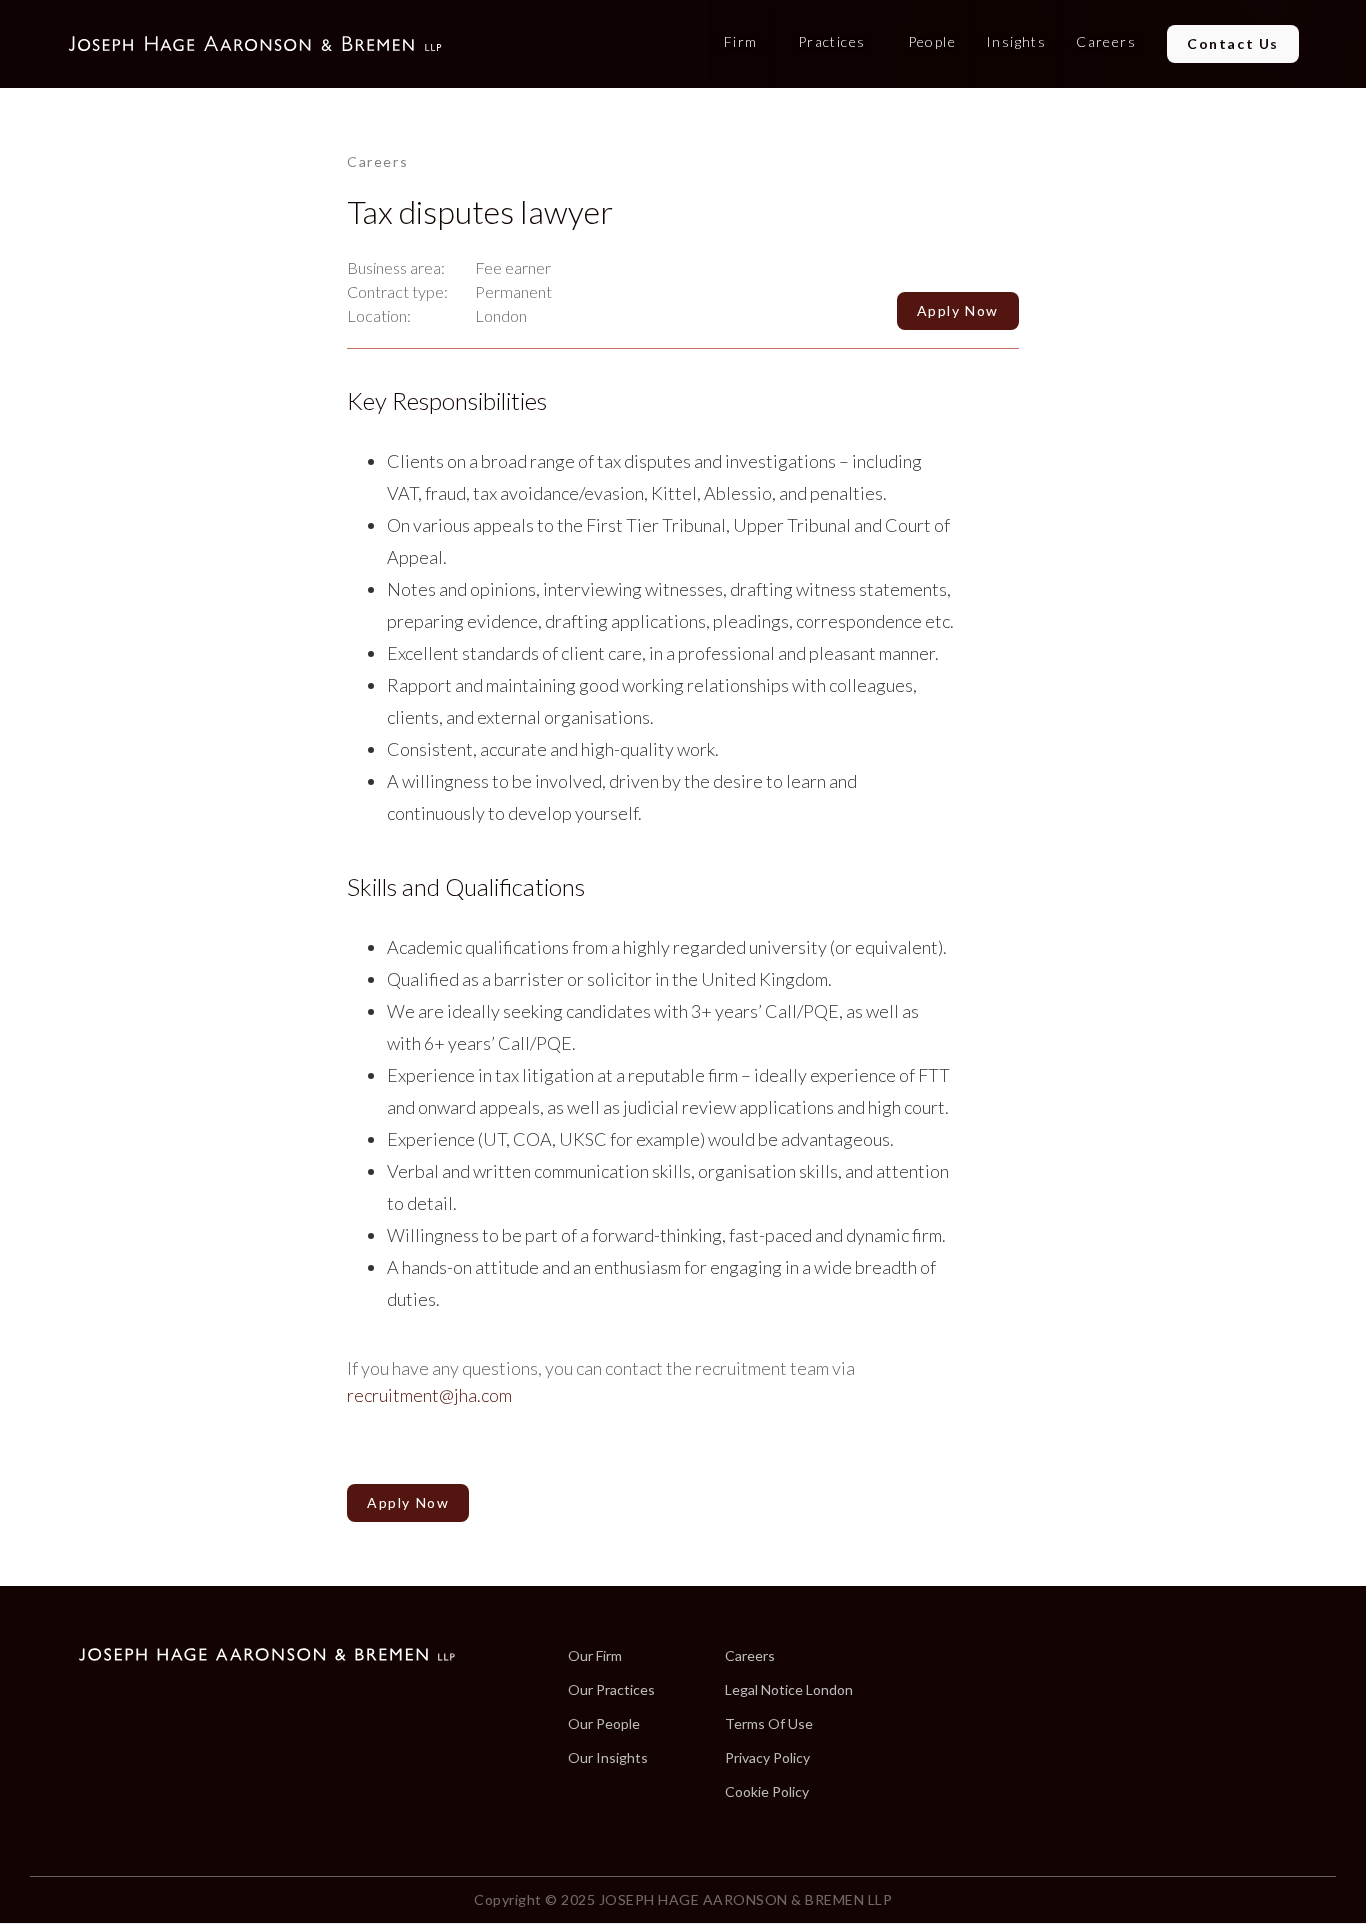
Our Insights (608, 1758)
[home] (255, 44)
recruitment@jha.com (429, 1395)
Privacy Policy (767, 1758)
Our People (604, 1724)
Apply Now (408, 1502)
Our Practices (611, 1690)
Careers (750, 1656)
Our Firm (595, 1656)
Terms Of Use (769, 1724)
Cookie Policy (767, 1792)
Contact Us (1233, 43)
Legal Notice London (789, 1690)
